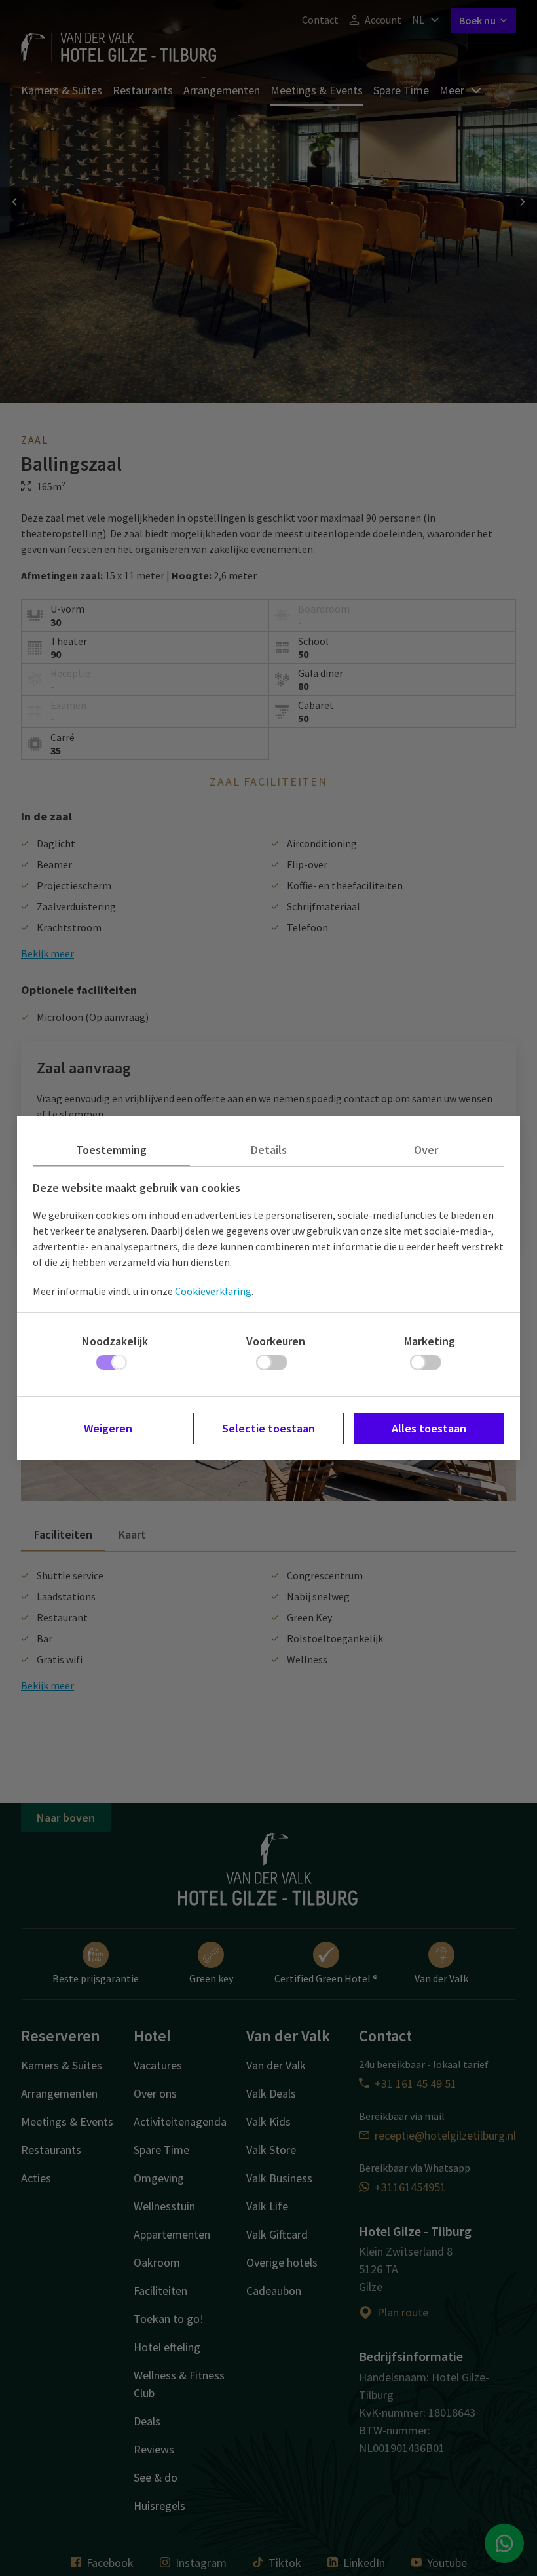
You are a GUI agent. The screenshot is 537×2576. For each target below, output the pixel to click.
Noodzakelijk (115, 1341)
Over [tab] (426, 1150)
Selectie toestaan (268, 1428)
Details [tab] (269, 1150)
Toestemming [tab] (111, 1150)
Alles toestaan (429, 1428)
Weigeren (108, 1428)
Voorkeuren (276, 1341)
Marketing (430, 1341)
